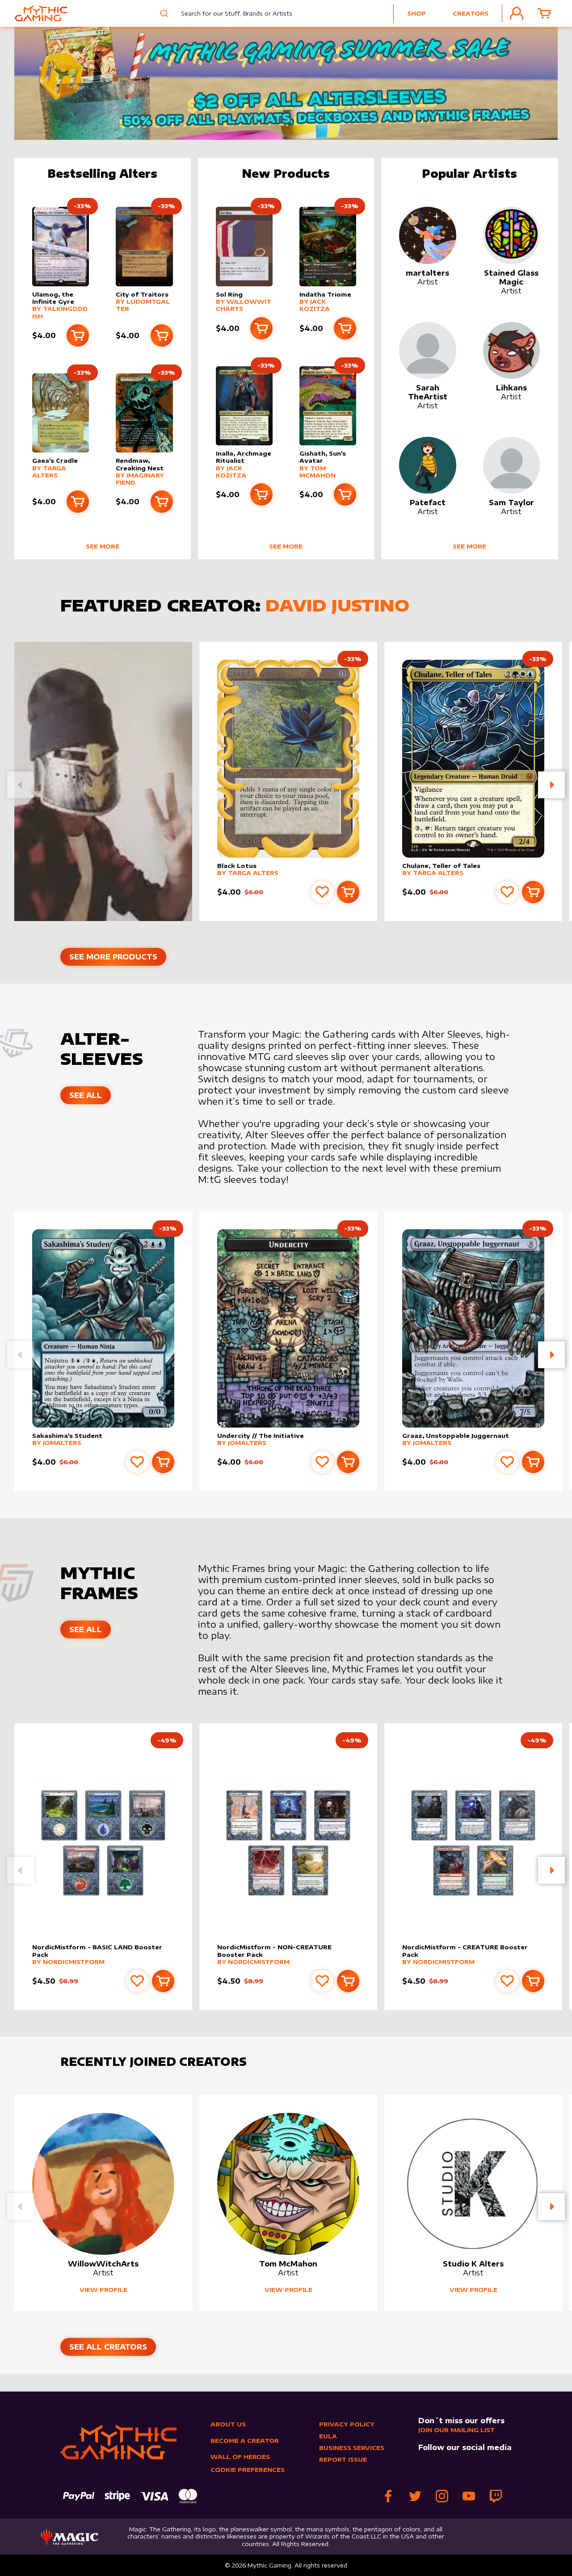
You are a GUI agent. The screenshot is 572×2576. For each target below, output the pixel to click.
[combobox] (230, 13)
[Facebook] (388, 2496)
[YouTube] (469, 2496)
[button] (551, 785)
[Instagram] (442, 2496)
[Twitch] (496, 2496)
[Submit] (163, 13)
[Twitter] (415, 2496)
